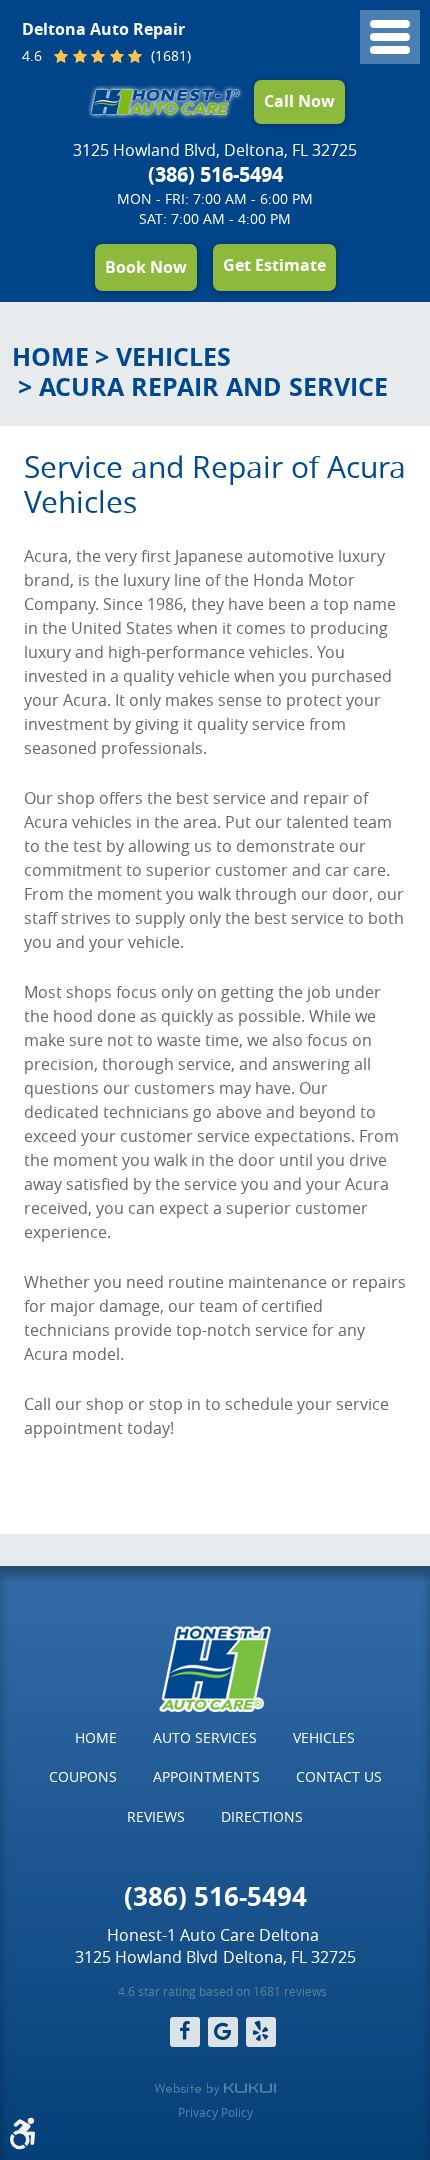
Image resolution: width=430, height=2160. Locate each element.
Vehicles (173, 356)
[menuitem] (96, 1738)
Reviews (156, 1816)
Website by (215, 2089)
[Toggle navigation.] (390, 37)
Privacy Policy (215, 2112)
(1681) (169, 57)
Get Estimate (274, 265)
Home (50, 356)
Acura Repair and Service (213, 386)
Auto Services (205, 1737)
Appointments (206, 1776)
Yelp (261, 2032)
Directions (262, 1816)
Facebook (185, 2032)
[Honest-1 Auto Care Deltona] (166, 101)
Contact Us (339, 1776)
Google (223, 2032)
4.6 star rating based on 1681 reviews (222, 1991)
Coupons (83, 1776)
